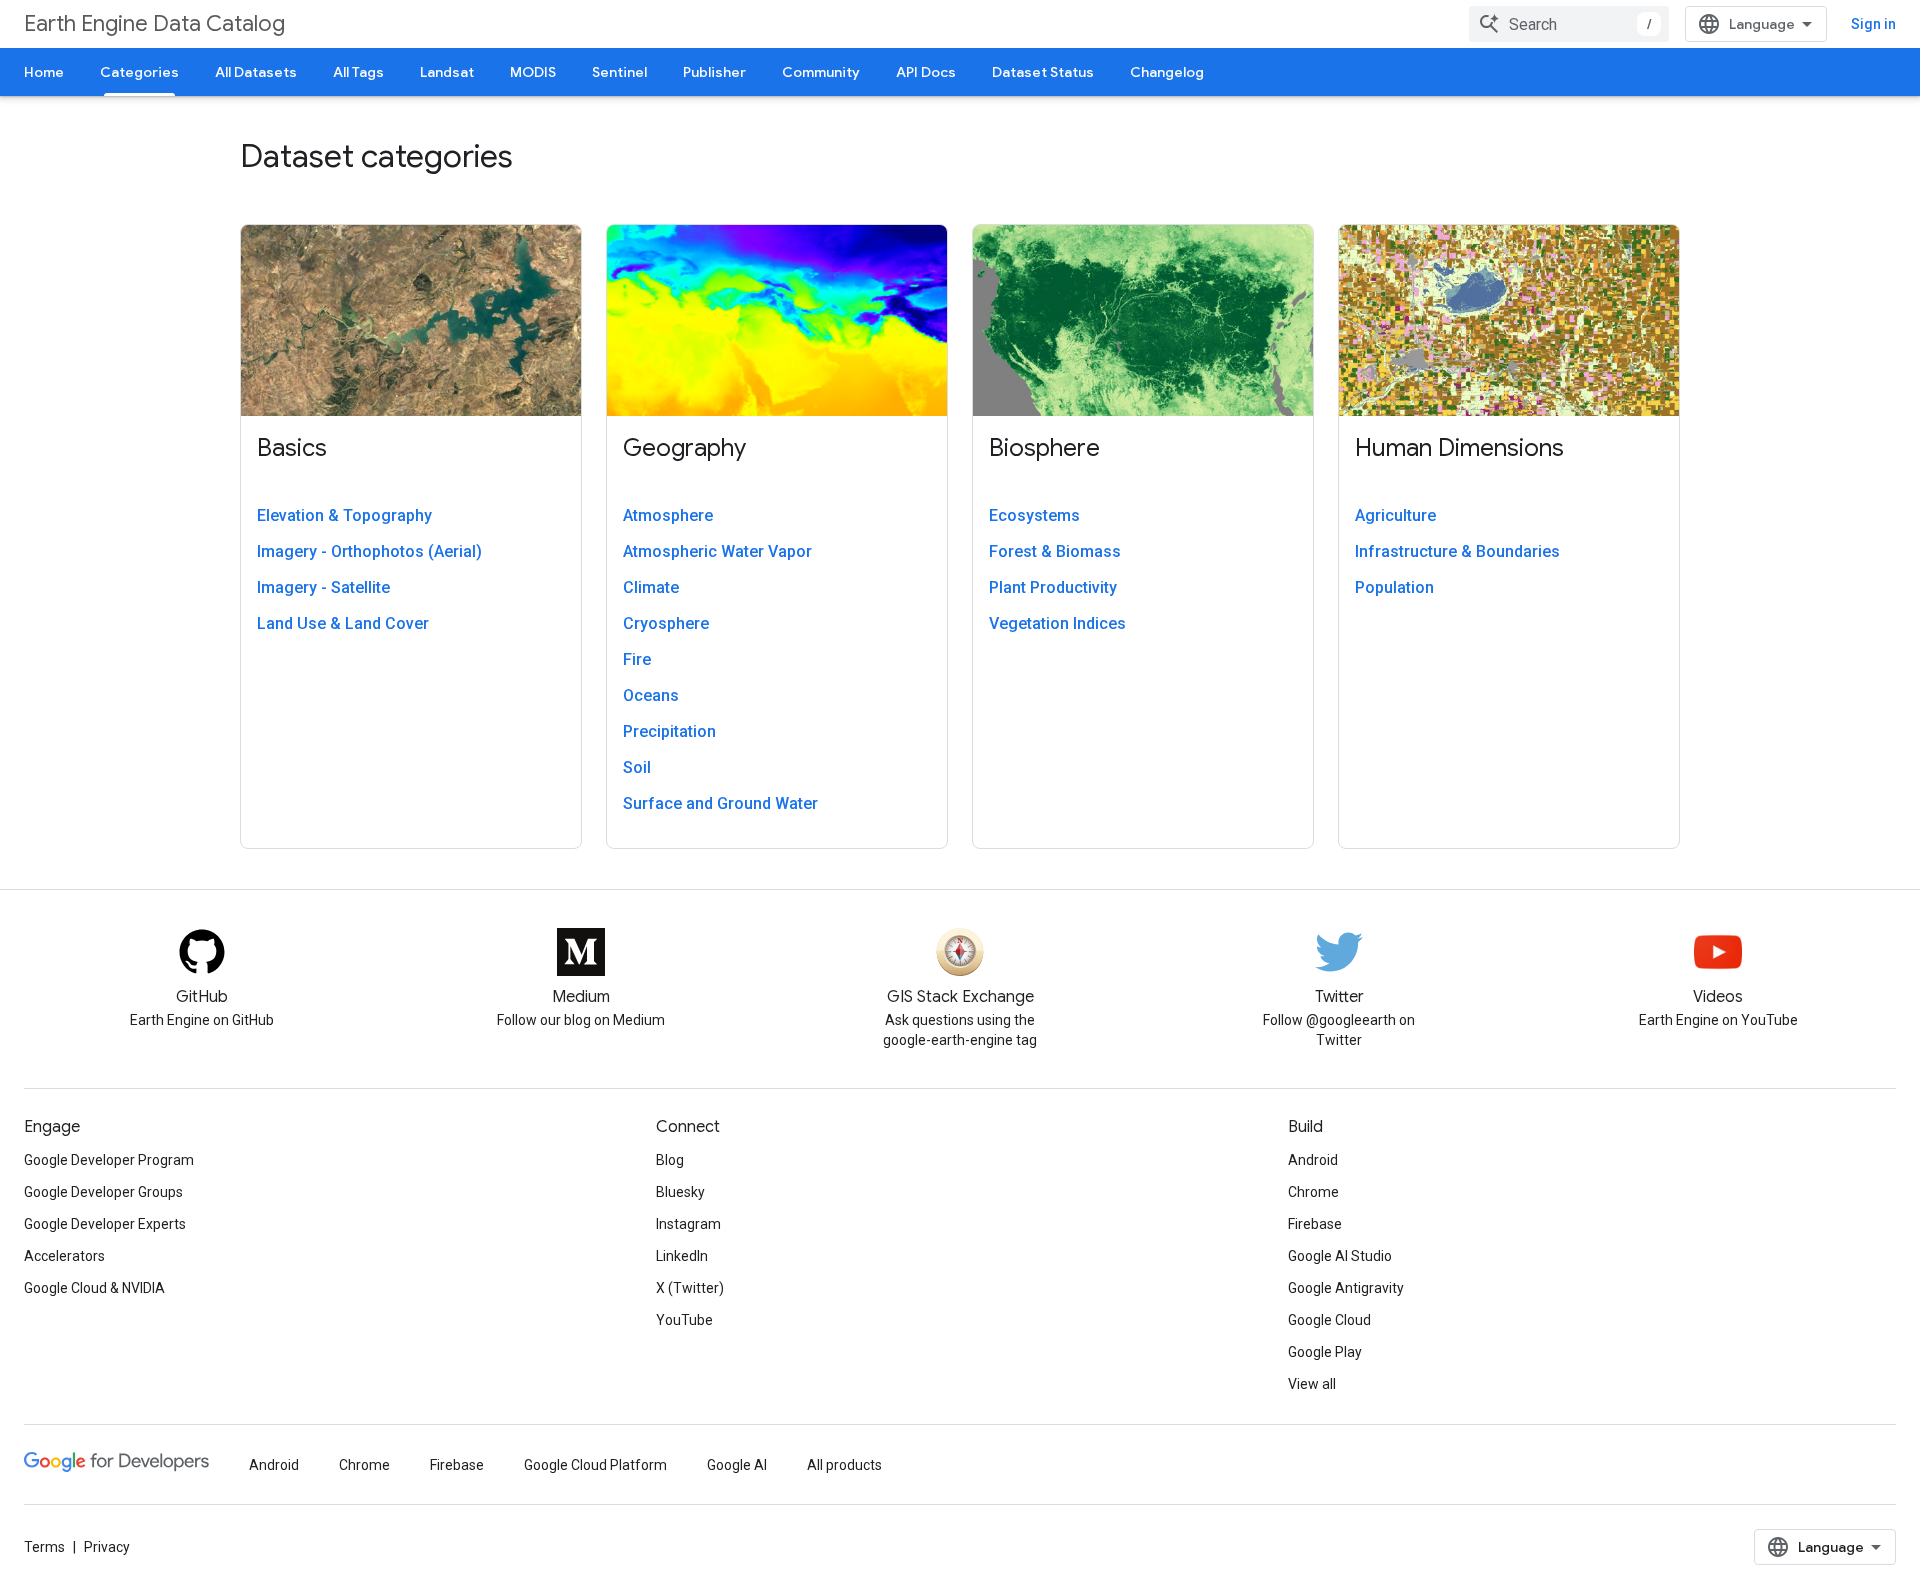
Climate (651, 587)
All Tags (358, 72)
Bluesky (680, 1192)
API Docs (926, 72)
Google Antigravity (1346, 1288)
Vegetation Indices (1057, 623)
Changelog (1167, 72)
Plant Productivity (1053, 587)
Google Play (1325, 1352)
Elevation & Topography (344, 515)
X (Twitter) (690, 1288)
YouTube (684, 1320)
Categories (139, 72)
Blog (670, 1160)
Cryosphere (666, 623)
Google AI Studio (1340, 1256)
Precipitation (669, 731)
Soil (637, 767)
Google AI (737, 1465)
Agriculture (1395, 515)
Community (821, 72)
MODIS (533, 72)
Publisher (714, 72)
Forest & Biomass (1055, 551)
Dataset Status (1043, 72)
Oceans (651, 695)
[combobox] (1569, 24)
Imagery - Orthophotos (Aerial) (369, 551)
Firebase (1315, 1224)
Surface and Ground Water (720, 803)
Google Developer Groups (103, 1192)
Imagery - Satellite (323, 587)
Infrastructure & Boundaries (1457, 551)
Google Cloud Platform (595, 1465)
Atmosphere (668, 515)
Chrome (1313, 1192)
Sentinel (619, 72)
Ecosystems (1034, 515)
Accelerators (64, 1256)
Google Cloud (1329, 1320)
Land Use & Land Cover (343, 623)
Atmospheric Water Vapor (717, 551)
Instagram (688, 1224)
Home (44, 72)
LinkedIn (682, 1256)
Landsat (447, 72)
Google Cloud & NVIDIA (94, 1288)
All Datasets (256, 72)
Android (1313, 1160)
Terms (44, 1547)
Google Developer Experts (105, 1224)
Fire (637, 659)
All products (844, 1465)
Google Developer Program (109, 1160)
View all (1312, 1384)
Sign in (1873, 24)
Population (1394, 587)
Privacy (107, 1547)
